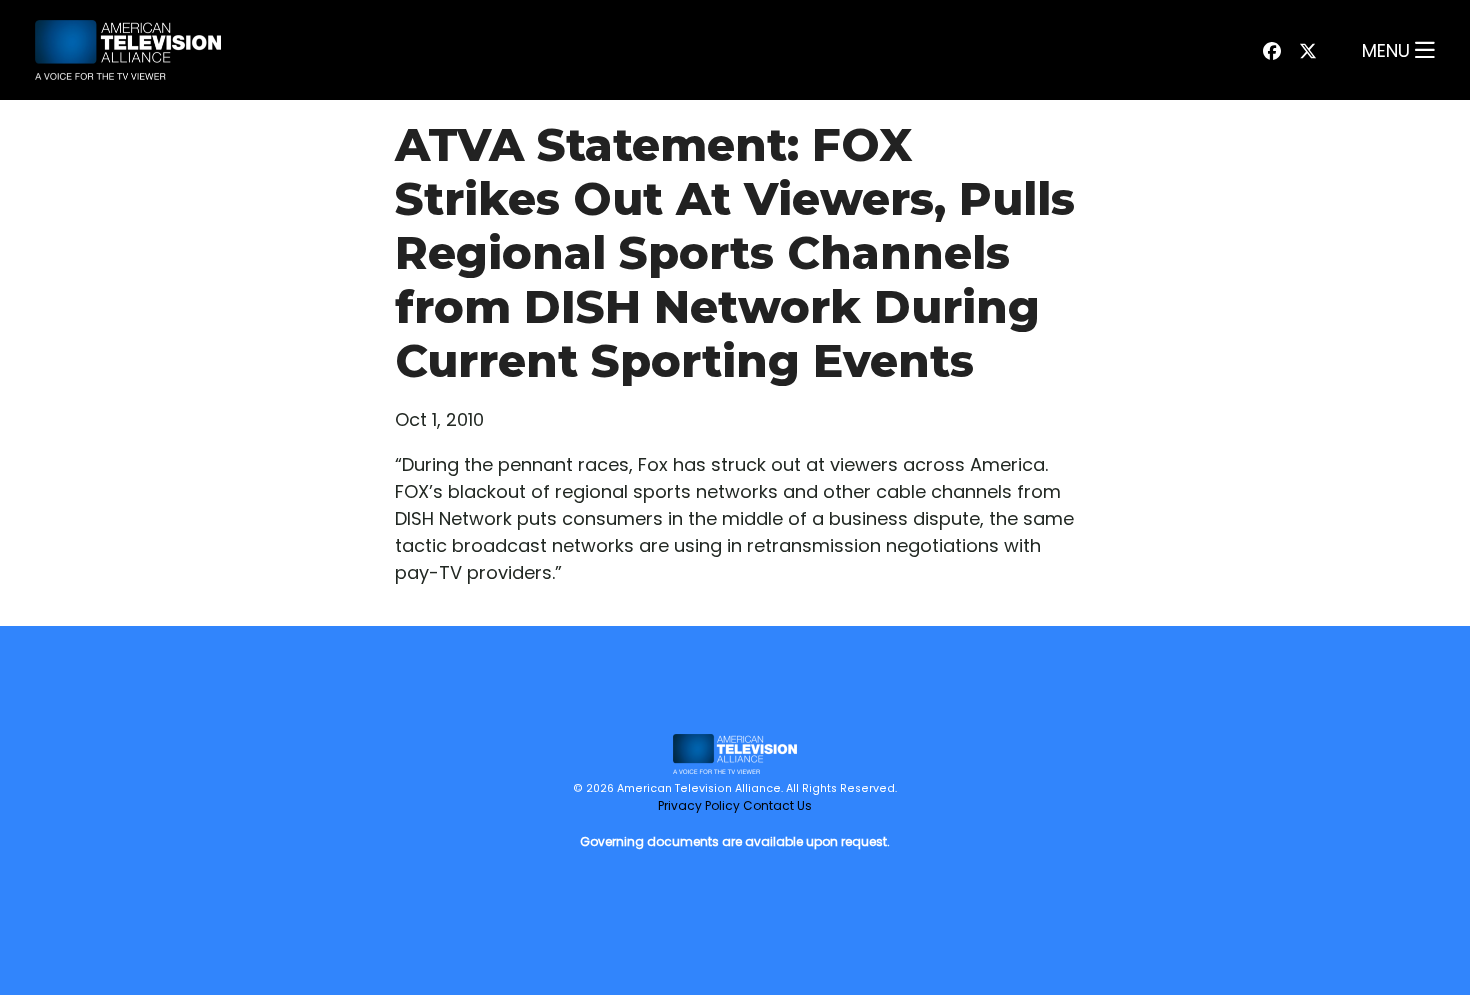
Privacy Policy (699, 805)
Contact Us (777, 805)
